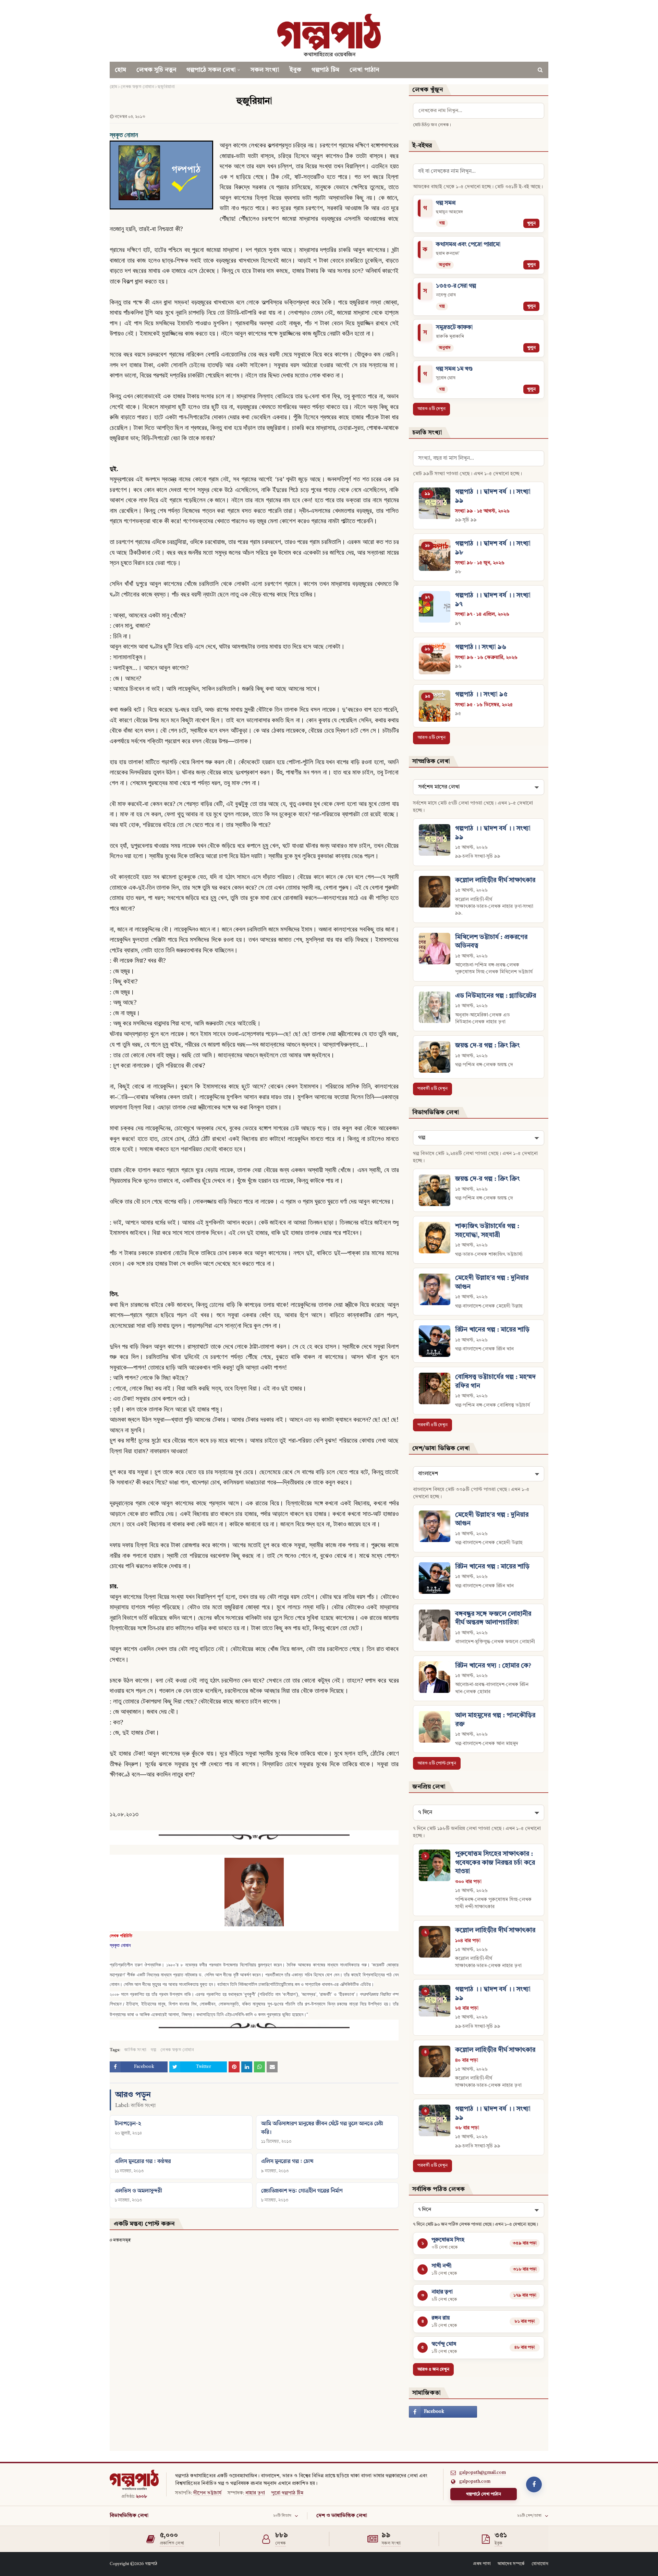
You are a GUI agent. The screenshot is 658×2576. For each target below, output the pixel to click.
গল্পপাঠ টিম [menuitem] (325, 70)
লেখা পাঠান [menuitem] (364, 70)
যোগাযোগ (540, 2564)
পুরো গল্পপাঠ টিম (287, 2493)
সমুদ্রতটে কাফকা (454, 328)
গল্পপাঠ (151, 2564)
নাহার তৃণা (255, 2493)
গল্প (153, 2050)
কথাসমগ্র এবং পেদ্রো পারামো (468, 245)
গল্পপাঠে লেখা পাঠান (484, 2494)
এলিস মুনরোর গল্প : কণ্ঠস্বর (143, 2162)
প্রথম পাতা (482, 2564)
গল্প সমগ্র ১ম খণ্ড (454, 369)
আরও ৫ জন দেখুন (433, 2369)
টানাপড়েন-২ (128, 2124)
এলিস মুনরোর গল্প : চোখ (287, 2162)
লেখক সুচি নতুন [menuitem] (156, 70)
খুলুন (531, 223)
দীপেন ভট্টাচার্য (207, 2493)
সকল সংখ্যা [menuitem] (265, 70)
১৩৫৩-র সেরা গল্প (456, 286)
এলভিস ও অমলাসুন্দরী (138, 2191)
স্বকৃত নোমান (120, 1945)
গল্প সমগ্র (446, 203)
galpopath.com (475, 2482)
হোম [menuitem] (120, 70)
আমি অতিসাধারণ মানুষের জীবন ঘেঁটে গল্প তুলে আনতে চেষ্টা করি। (322, 2128)
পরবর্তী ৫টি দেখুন (432, 1089)
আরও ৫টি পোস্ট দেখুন (437, 1763)
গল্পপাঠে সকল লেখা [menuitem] (211, 70)
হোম (113, 87)
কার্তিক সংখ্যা (135, 2050)
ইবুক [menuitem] (295, 70)
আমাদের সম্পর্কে (511, 2564)
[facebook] (443, 2412)
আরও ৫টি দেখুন (431, 409)
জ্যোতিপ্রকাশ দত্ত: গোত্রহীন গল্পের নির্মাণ (302, 2191)
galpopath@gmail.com (483, 2473)
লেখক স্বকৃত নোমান (137, 87)
